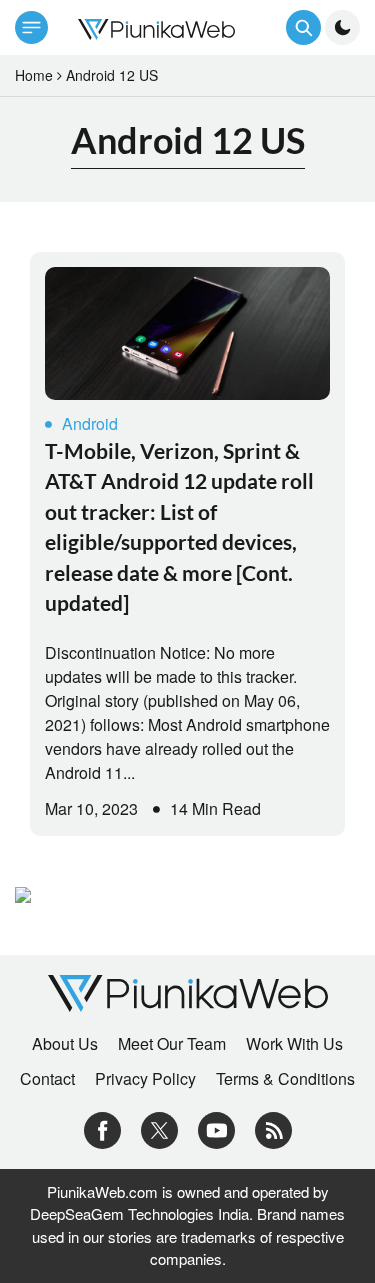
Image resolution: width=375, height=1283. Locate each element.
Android (90, 423)
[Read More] (187, 333)
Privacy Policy (145, 1079)
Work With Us (294, 1044)
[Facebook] (102, 1128)
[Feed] (273, 1128)
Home (34, 75)
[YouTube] (216, 1128)
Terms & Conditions (285, 1079)
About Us (65, 1044)
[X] (159, 1128)
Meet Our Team (172, 1044)
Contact (47, 1079)
